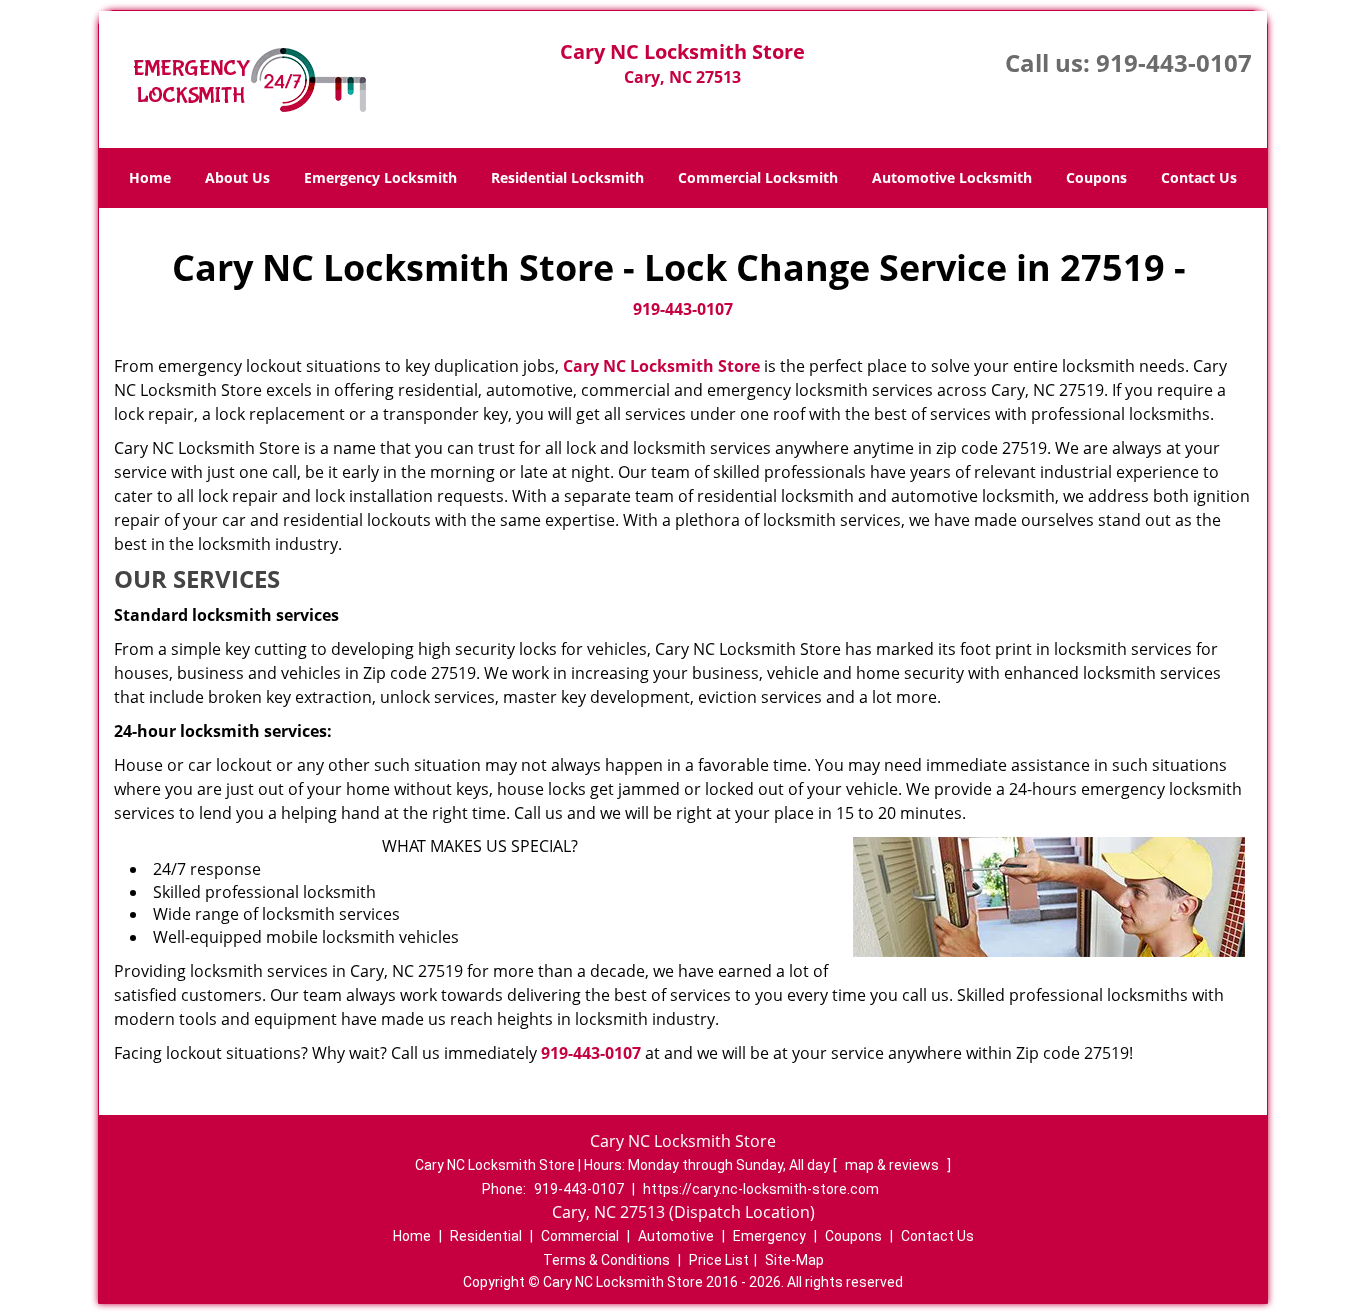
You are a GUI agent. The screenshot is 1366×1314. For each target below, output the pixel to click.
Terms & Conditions (606, 1260)
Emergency (769, 1236)
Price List (719, 1260)
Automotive (676, 1236)
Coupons (1096, 177)
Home (150, 177)
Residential (486, 1236)
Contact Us (1199, 177)
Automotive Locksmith (952, 177)
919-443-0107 (1174, 62)
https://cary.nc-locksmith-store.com (761, 1189)
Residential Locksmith (567, 177)
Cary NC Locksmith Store (661, 366)
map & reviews (893, 1165)
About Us (237, 177)
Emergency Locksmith (380, 177)
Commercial (580, 1236)
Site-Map (794, 1260)
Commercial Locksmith (758, 177)
